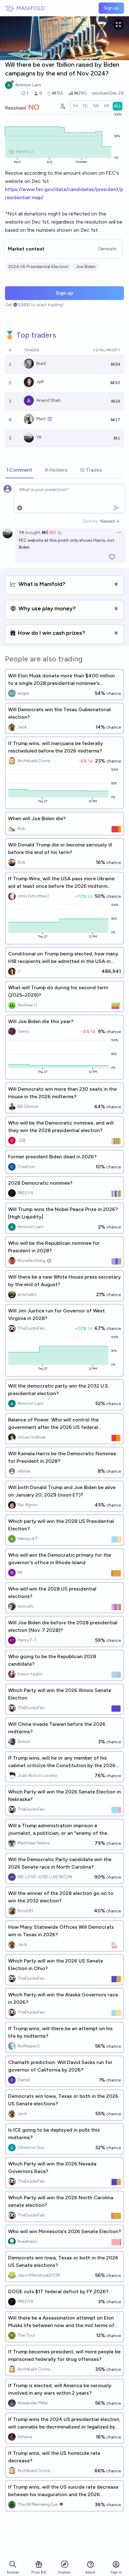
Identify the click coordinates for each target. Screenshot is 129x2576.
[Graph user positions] (62, 106)
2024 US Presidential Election (38, 267)
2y (60, 533)
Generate (107, 249)
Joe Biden (86, 267)
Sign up (111, 8)
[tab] (19, 470)
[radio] (75, 106)
